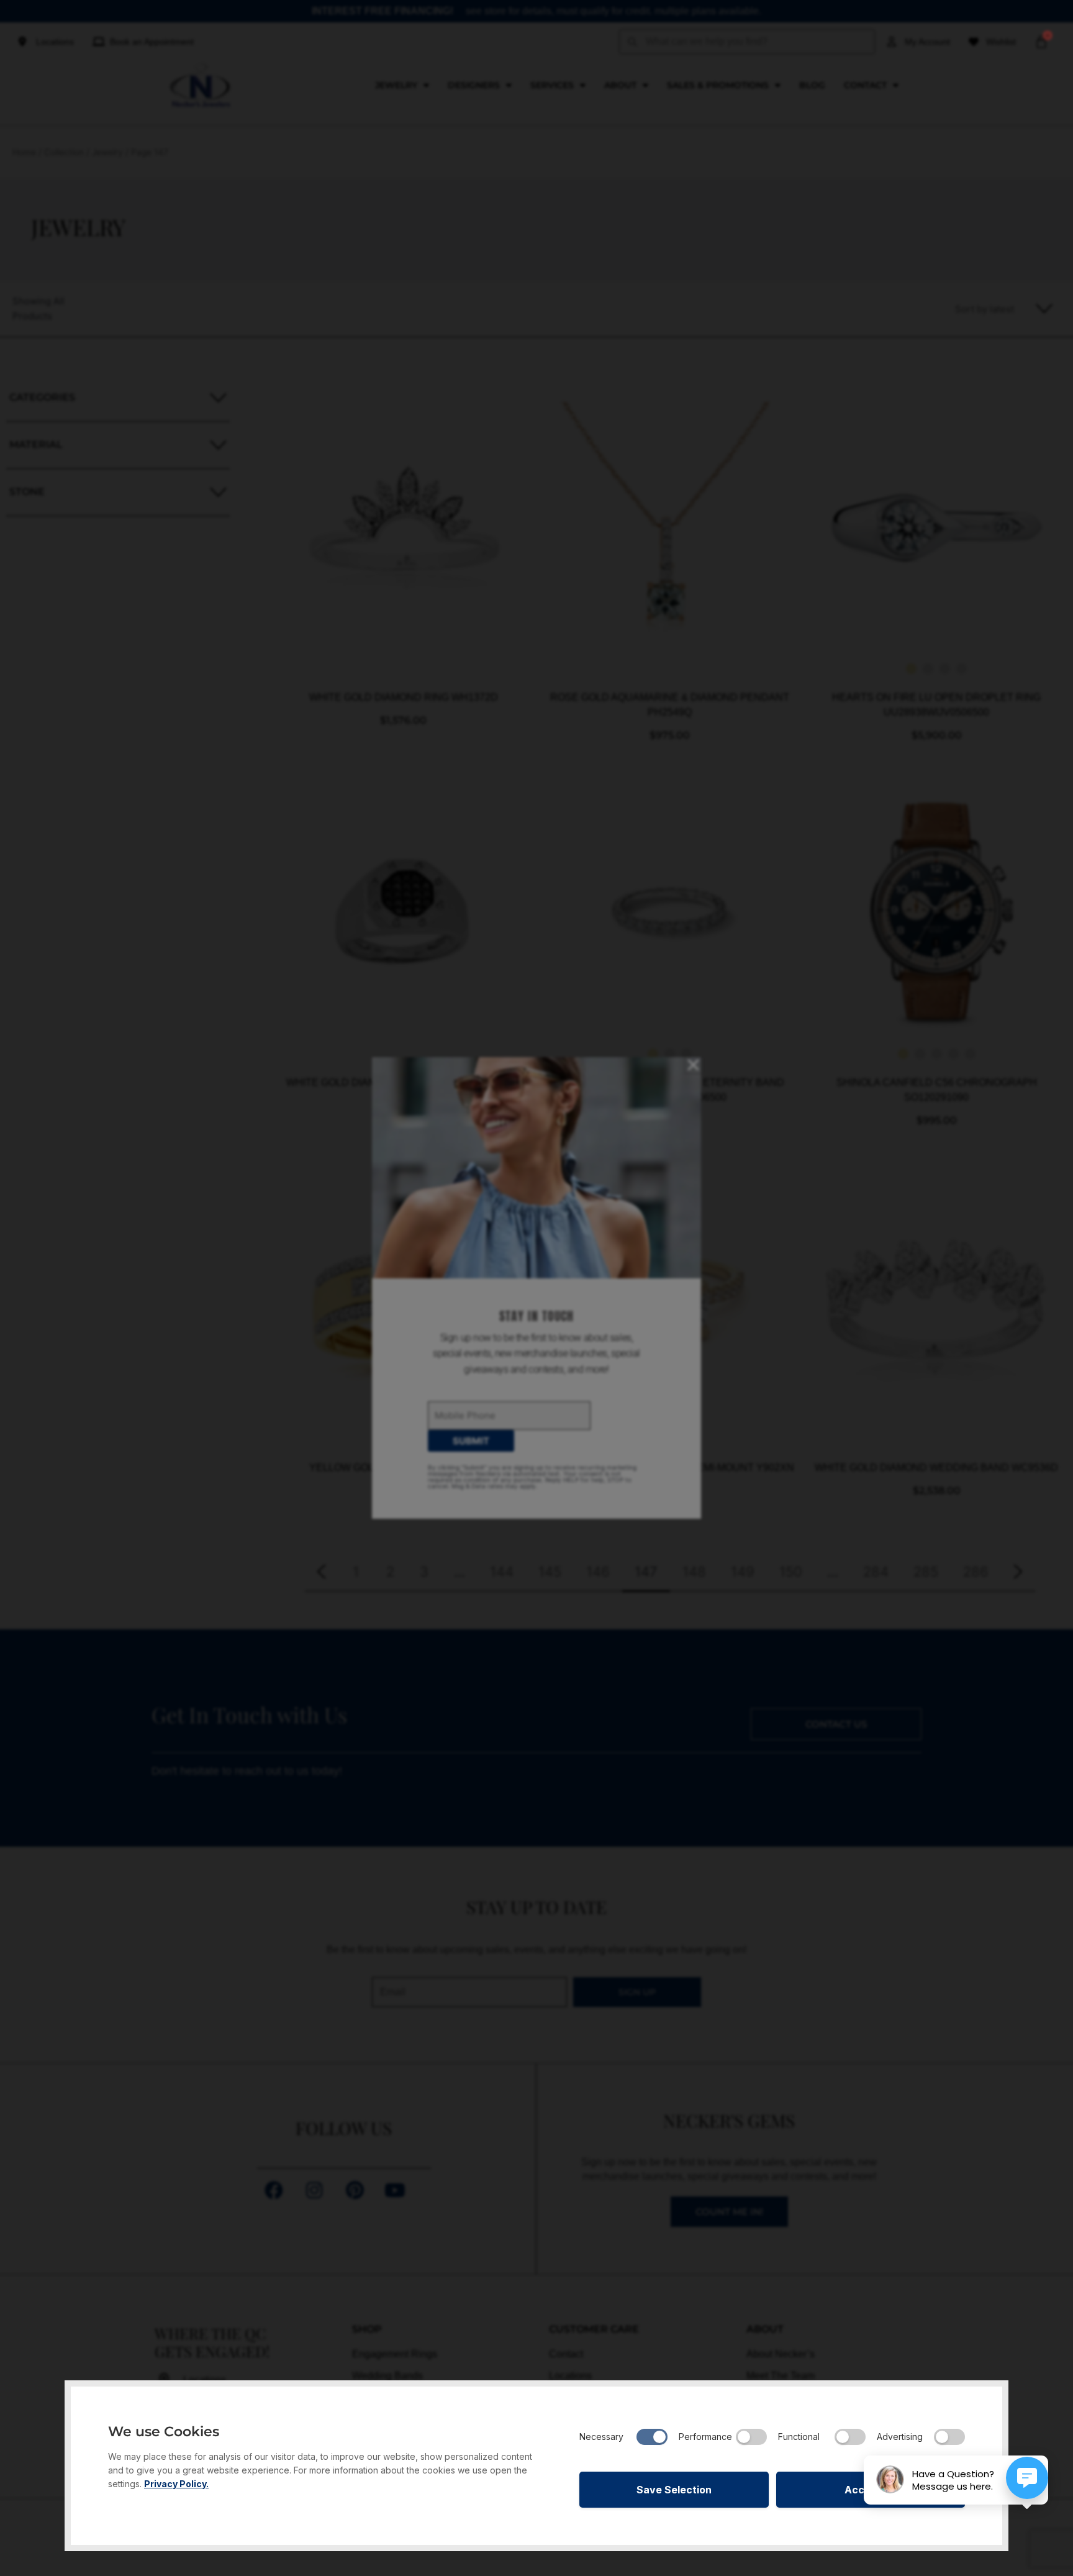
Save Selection (674, 2490)
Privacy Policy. (176, 2484)
